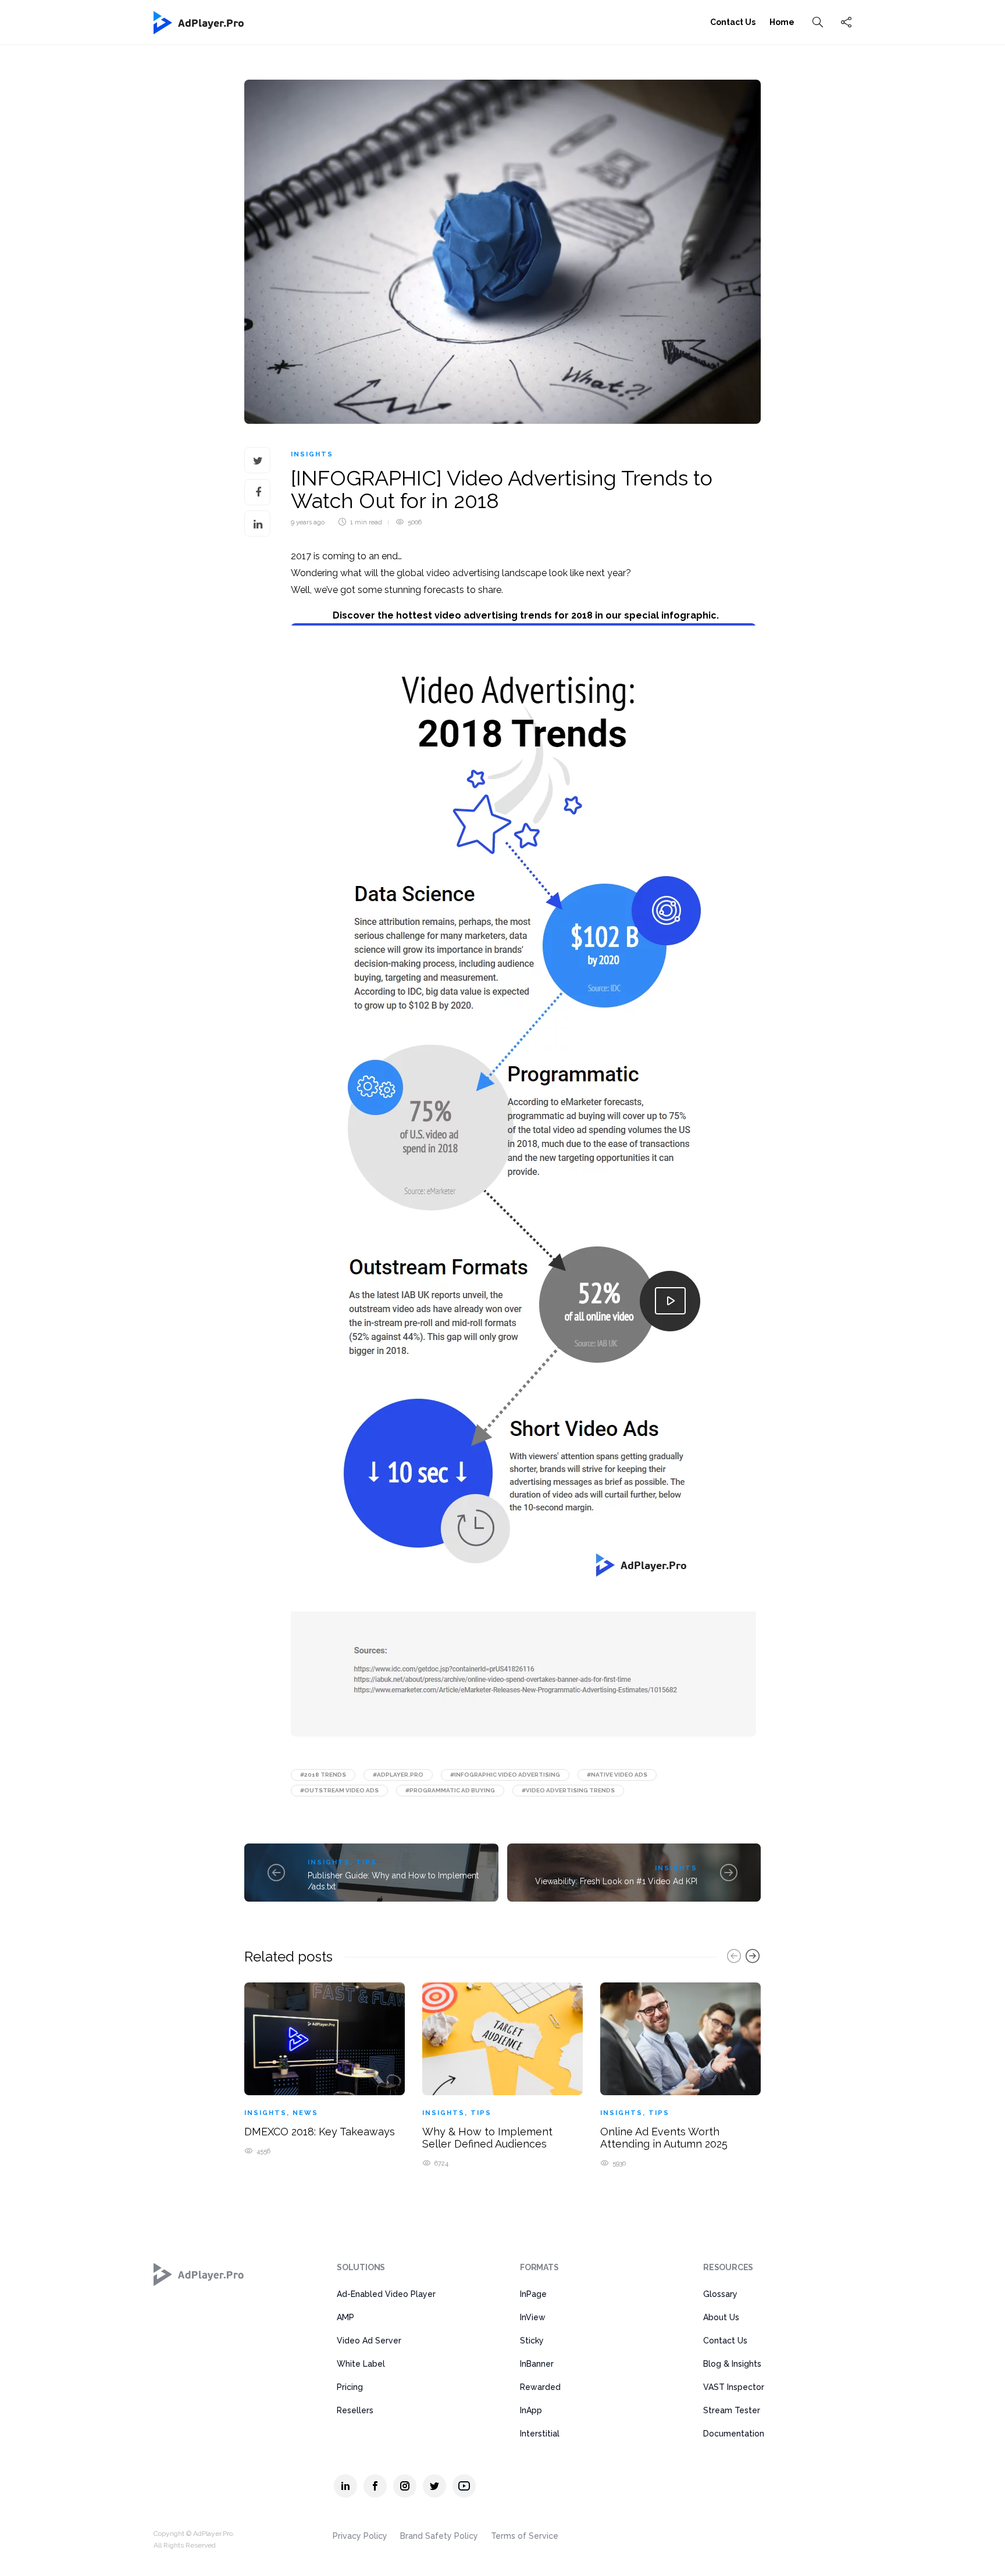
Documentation (734, 2434)
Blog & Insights (732, 2364)
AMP (345, 2317)
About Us (721, 2317)
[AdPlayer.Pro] (199, 2274)
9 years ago (308, 522)
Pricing (350, 2387)
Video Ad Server (369, 2341)
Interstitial (540, 2434)
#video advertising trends (568, 1790)
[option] (325, 2067)
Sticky (532, 2341)
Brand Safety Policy (439, 2536)
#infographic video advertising (505, 1775)
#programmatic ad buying (450, 1790)
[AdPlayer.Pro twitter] (434, 2486)
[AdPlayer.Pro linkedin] (345, 2486)
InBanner (537, 2364)
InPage (533, 2294)
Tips (366, 1862)
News (305, 2113)
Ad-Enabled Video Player (386, 2294)
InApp (531, 2410)
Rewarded (540, 2387)
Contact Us (733, 22)
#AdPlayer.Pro (398, 1775)
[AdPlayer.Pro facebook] (375, 2486)
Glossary (720, 2294)
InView (533, 2317)
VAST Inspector (734, 2387)
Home (782, 22)
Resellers (355, 2410)
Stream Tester (732, 2410)
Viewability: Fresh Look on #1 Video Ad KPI (616, 1881)
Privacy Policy (360, 2536)
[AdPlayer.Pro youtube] (464, 2486)
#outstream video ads (339, 1790)
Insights (312, 454)
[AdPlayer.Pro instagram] (405, 2486)
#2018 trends (323, 1775)
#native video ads (617, 1775)
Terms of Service (525, 2536)
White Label (361, 2364)
